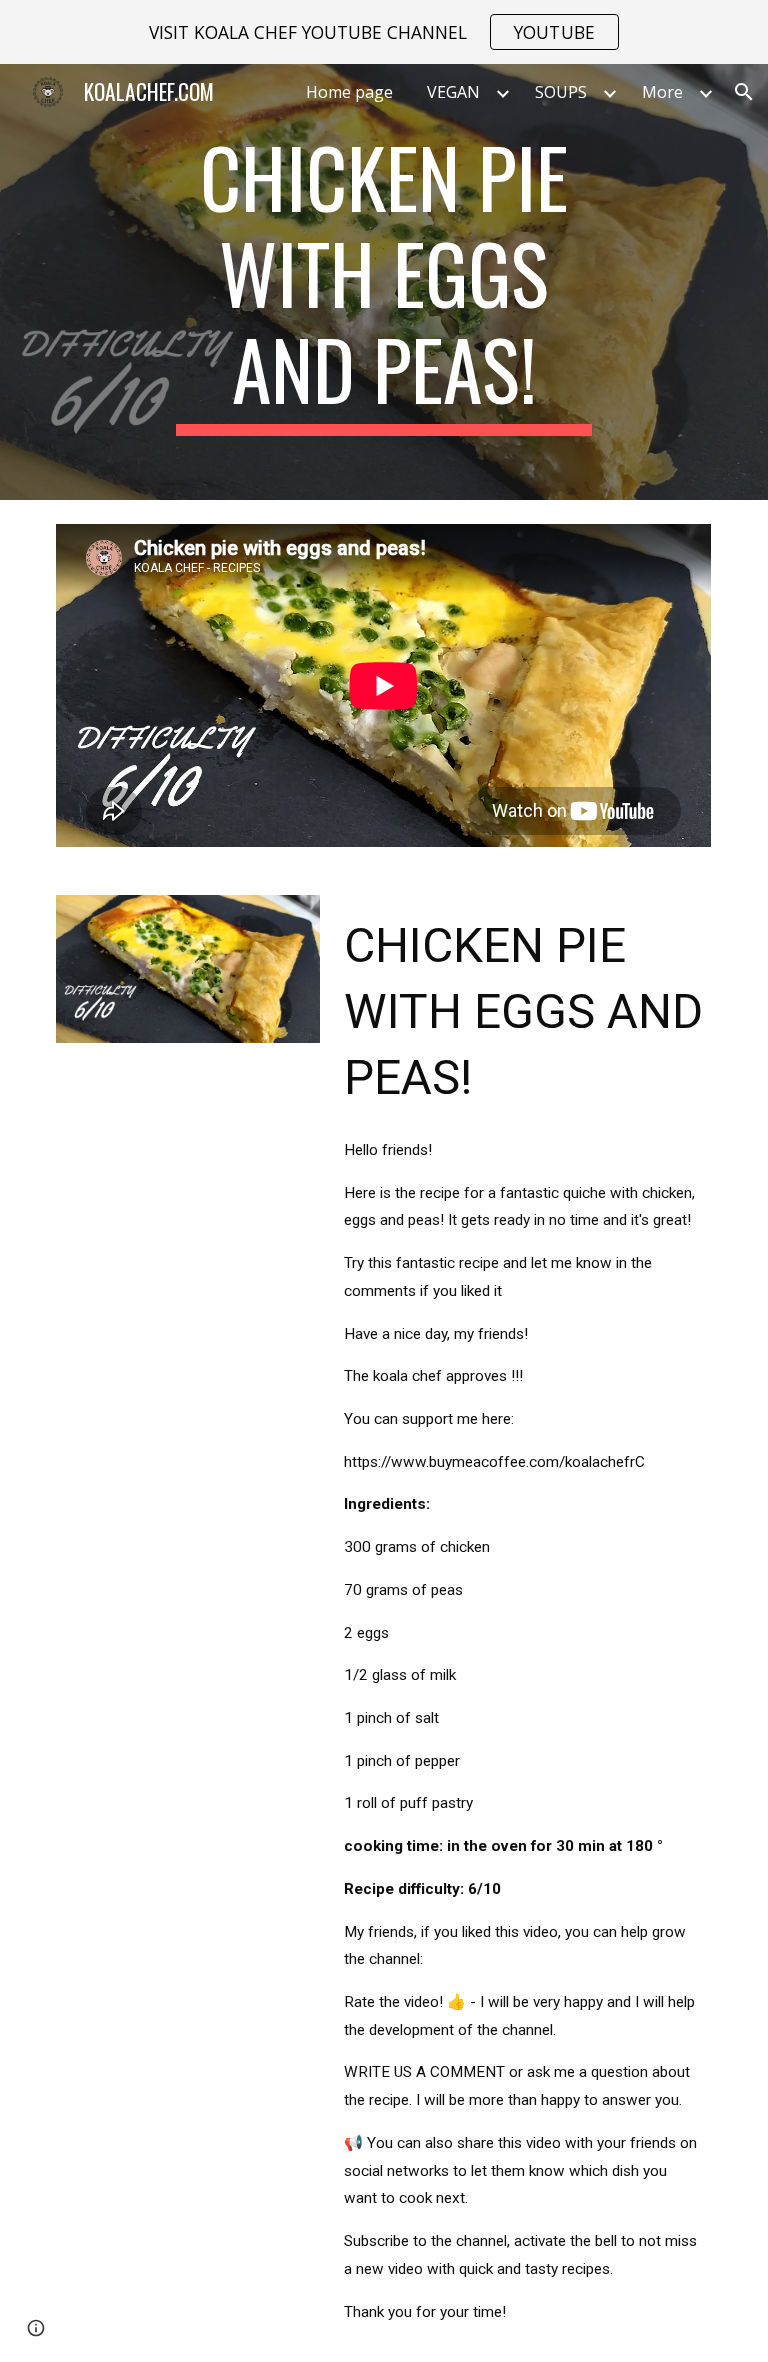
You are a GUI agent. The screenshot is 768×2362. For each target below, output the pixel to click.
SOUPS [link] (561, 92)
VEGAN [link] (453, 92)
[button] (744, 92)
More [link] (662, 92)
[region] (384, 32)
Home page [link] (349, 92)
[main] (383, 282)
